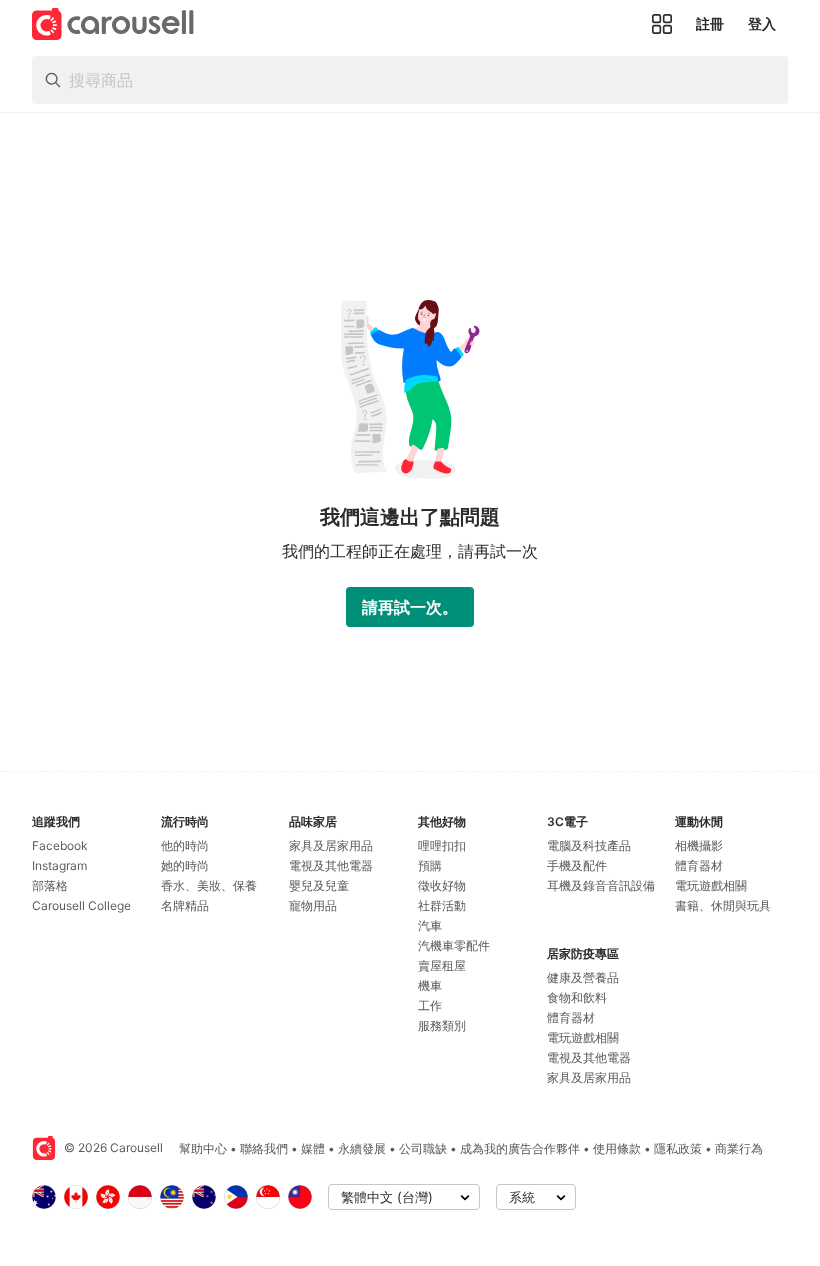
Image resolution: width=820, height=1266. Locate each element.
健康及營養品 (583, 977)
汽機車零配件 (454, 945)
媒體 (313, 1148)
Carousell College (81, 905)
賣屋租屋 (442, 965)
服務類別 (442, 1025)
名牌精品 (185, 905)
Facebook (60, 845)
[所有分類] (662, 24)
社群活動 (442, 905)
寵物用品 (313, 905)
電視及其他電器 (331, 865)
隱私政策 (678, 1148)
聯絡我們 (264, 1148)
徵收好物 (442, 885)
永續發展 (362, 1148)
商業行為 (739, 1148)
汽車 (430, 925)
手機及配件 (577, 865)
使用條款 (617, 1148)
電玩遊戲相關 (583, 1037)
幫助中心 (203, 1148)
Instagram (59, 865)
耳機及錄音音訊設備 (601, 885)
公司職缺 (423, 1148)
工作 (430, 1005)
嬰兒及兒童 (319, 885)
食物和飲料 (577, 997)
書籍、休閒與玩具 (723, 905)
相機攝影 (699, 845)
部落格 (50, 885)
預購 (430, 865)
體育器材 (571, 1017)
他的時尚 (185, 845)
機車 (430, 985)
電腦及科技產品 (589, 845)
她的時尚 (185, 865)
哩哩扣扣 (442, 845)
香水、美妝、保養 (209, 885)
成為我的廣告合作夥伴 (520, 1148)
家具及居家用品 (331, 845)
